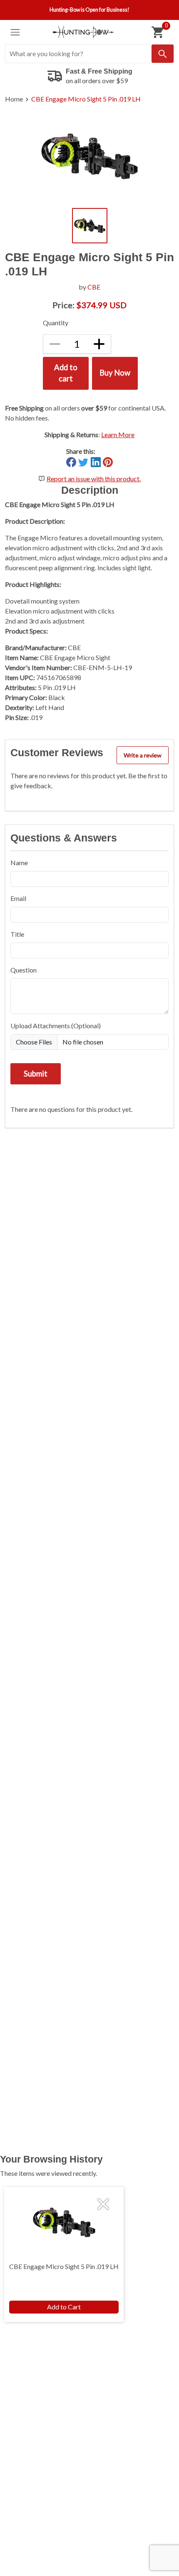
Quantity (56, 323)
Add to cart (66, 373)
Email (18, 898)
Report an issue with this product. (94, 479)
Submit (36, 1074)
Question (24, 970)
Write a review (143, 755)
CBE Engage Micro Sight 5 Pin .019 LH (86, 99)
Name (19, 862)
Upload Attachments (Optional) (56, 1026)
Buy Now (115, 373)
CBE (94, 287)
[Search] (163, 54)
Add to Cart (64, 2307)
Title (17, 934)
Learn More (118, 434)
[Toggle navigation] (15, 32)
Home (14, 99)
